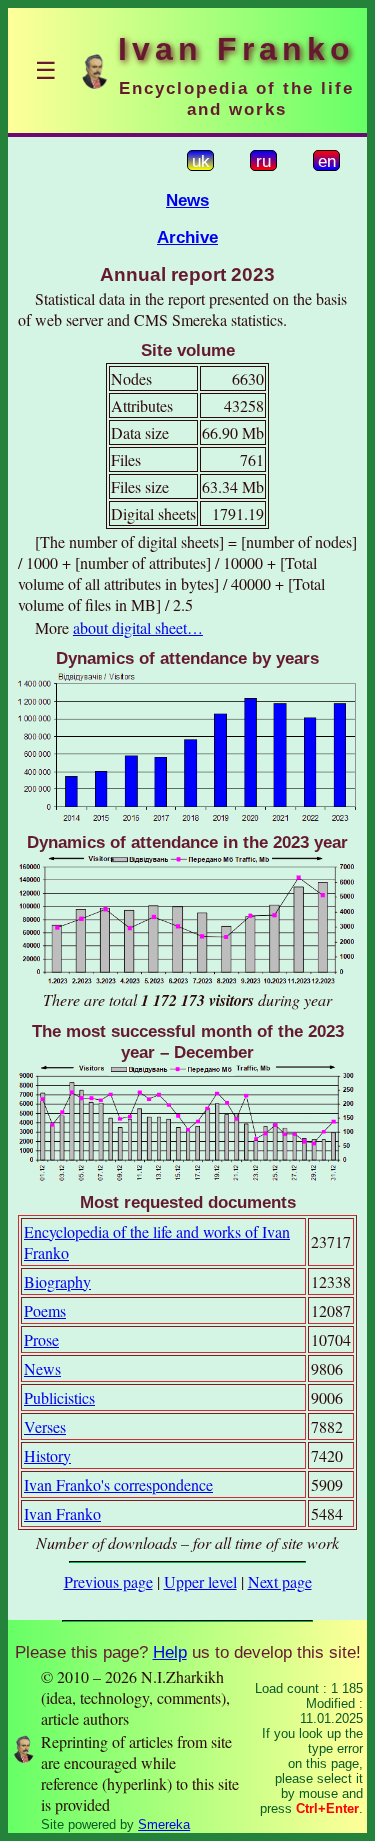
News (187, 200)
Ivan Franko (62, 1513)
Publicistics (59, 1397)
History (47, 1455)
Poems (45, 1310)
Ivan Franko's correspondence (118, 1484)
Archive (187, 237)
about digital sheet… (138, 627)
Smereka (164, 1824)
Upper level (200, 1581)
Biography (57, 1281)
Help (170, 1652)
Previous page (108, 1581)
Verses (45, 1426)
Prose (41, 1339)
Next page (280, 1581)
